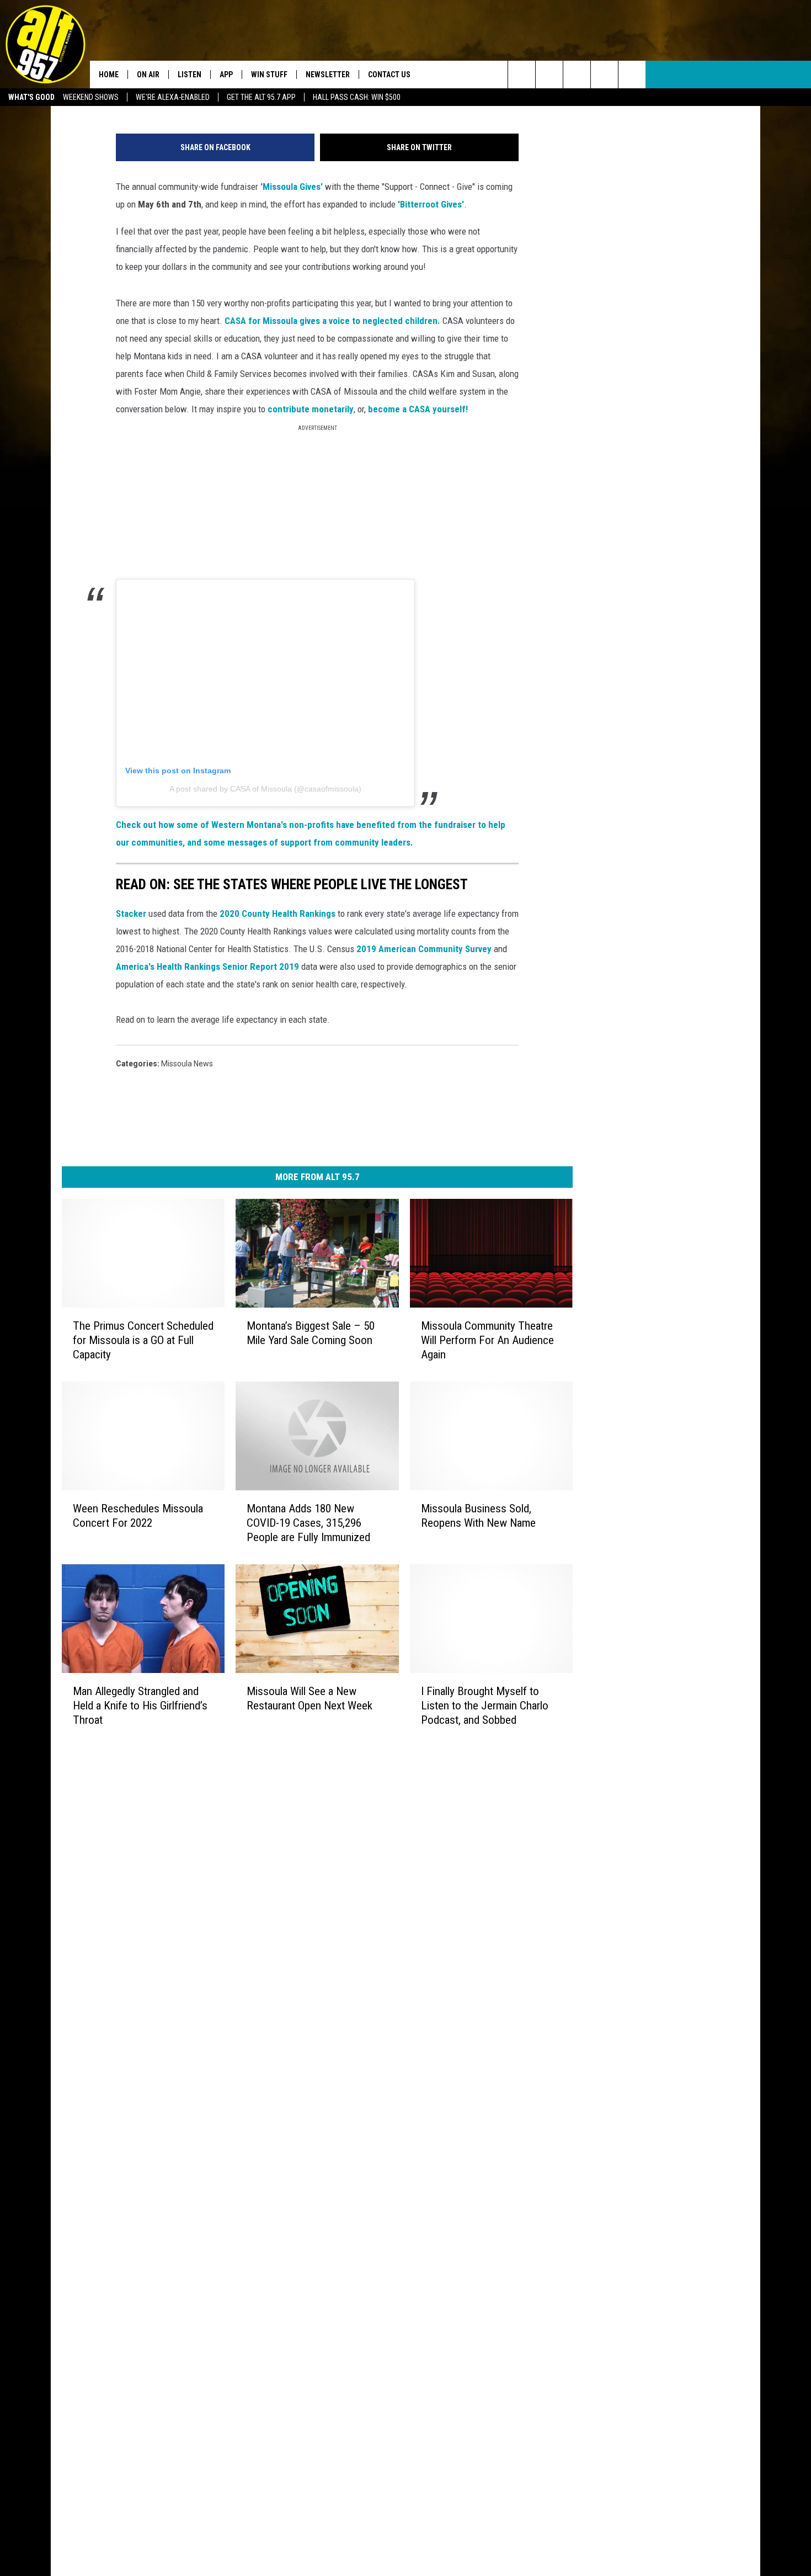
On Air (148, 75)
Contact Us (389, 75)
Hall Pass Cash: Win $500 (357, 97)
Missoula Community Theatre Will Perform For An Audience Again (487, 1340)
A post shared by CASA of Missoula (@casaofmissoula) (265, 789)
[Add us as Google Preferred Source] (549, 75)
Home (109, 75)
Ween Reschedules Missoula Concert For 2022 (138, 1516)
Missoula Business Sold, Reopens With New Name (478, 1516)
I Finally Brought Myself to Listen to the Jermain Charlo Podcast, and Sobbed (485, 1706)
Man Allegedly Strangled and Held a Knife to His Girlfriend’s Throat (140, 1706)
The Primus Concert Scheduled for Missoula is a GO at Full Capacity (143, 1340)
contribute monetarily (310, 409)
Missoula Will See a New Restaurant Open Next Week (310, 1698)
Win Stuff (269, 75)
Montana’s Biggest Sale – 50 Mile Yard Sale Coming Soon (311, 1333)
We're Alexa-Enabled (173, 97)
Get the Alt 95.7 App (261, 97)
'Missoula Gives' (292, 187)
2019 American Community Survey (424, 949)
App (226, 75)
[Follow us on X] (604, 75)
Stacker (131, 913)
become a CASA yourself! (418, 409)
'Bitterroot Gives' (431, 204)
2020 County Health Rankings (278, 913)
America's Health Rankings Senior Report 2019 (207, 966)
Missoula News (187, 1064)
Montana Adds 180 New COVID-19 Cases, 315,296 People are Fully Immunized (308, 1523)
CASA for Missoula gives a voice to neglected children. (332, 321)
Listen (190, 75)
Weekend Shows (91, 97)
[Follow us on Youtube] (632, 75)
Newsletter (328, 75)
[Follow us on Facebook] (577, 75)
